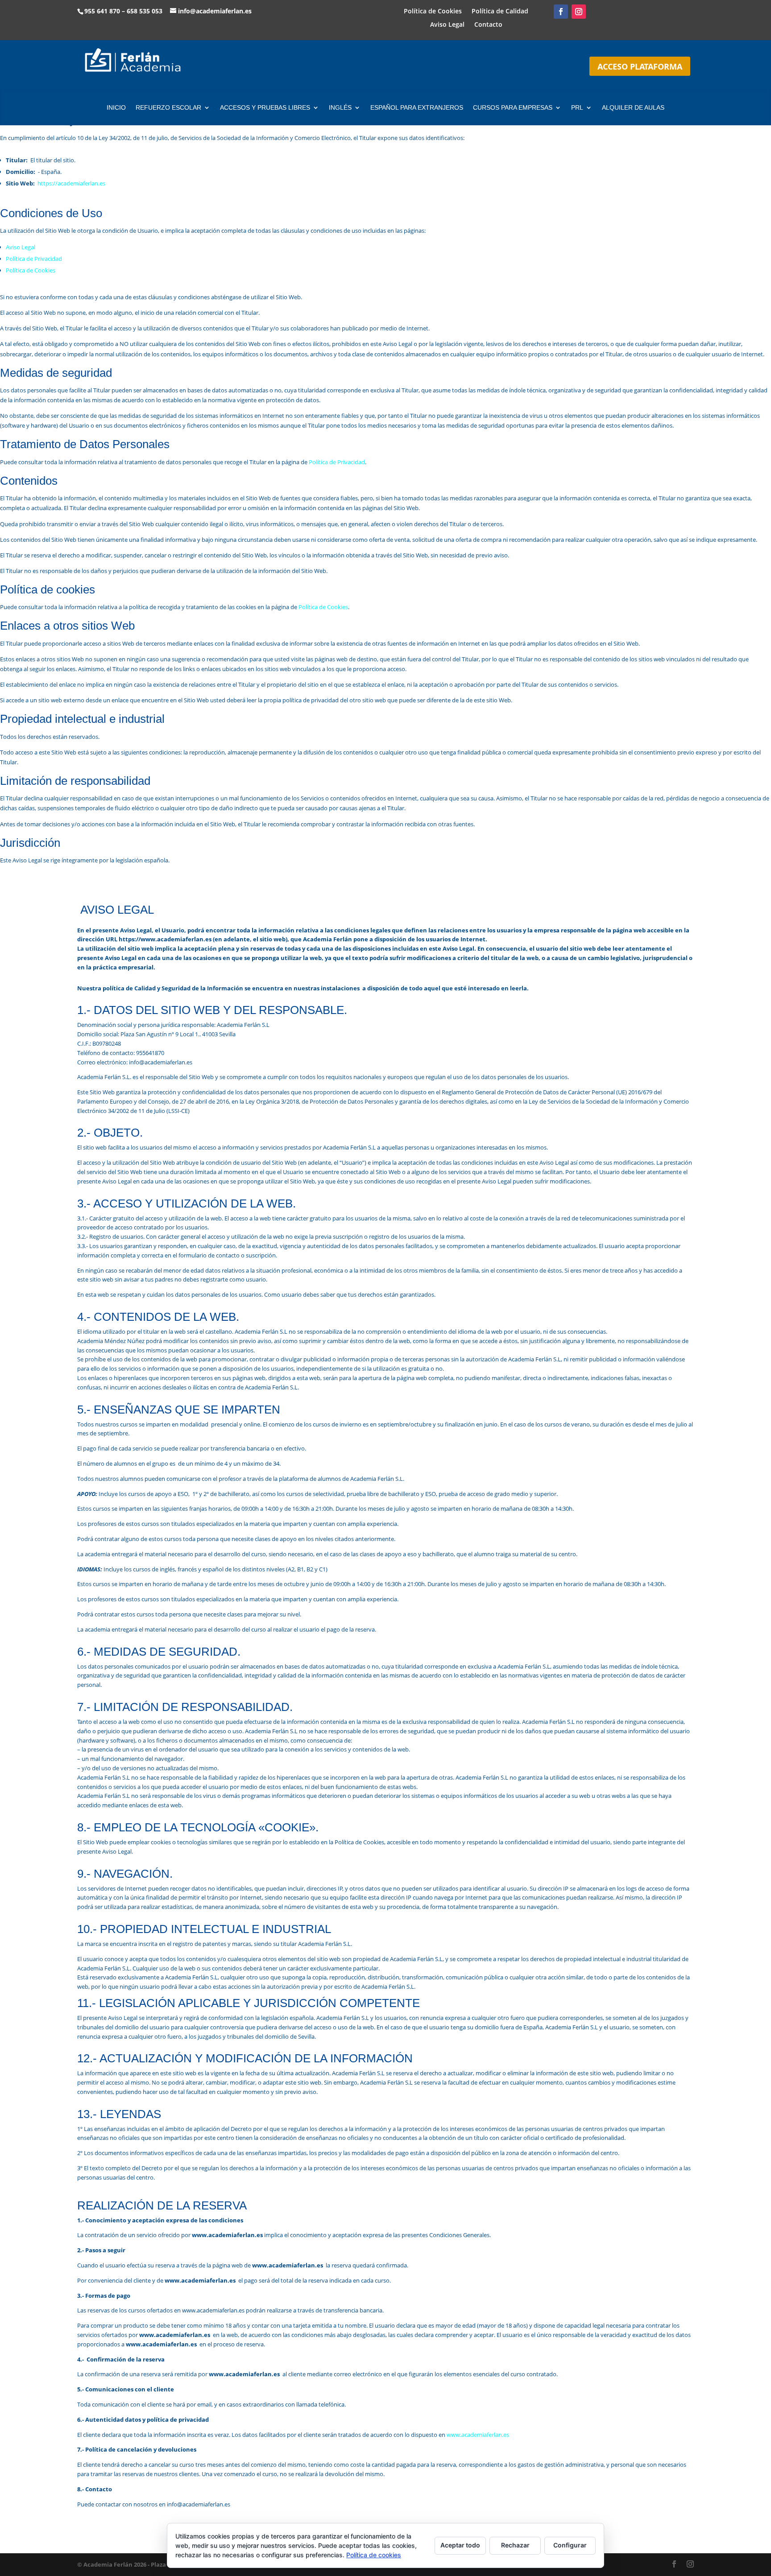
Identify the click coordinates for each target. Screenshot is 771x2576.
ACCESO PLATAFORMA (640, 66)
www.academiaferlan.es (478, 2435)
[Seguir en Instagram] (579, 12)
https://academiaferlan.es (71, 183)
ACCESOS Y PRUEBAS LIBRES (265, 108)
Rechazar (515, 2545)
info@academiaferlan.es (215, 11)
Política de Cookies (433, 12)
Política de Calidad (500, 12)
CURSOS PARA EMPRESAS (513, 108)
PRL (577, 108)
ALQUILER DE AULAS (633, 108)
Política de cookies (374, 2555)
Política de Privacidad (34, 259)
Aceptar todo (460, 2545)
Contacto (488, 25)
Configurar (570, 2545)
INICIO (116, 108)
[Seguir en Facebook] (561, 12)
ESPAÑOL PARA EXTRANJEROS (417, 108)
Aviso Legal (447, 25)
